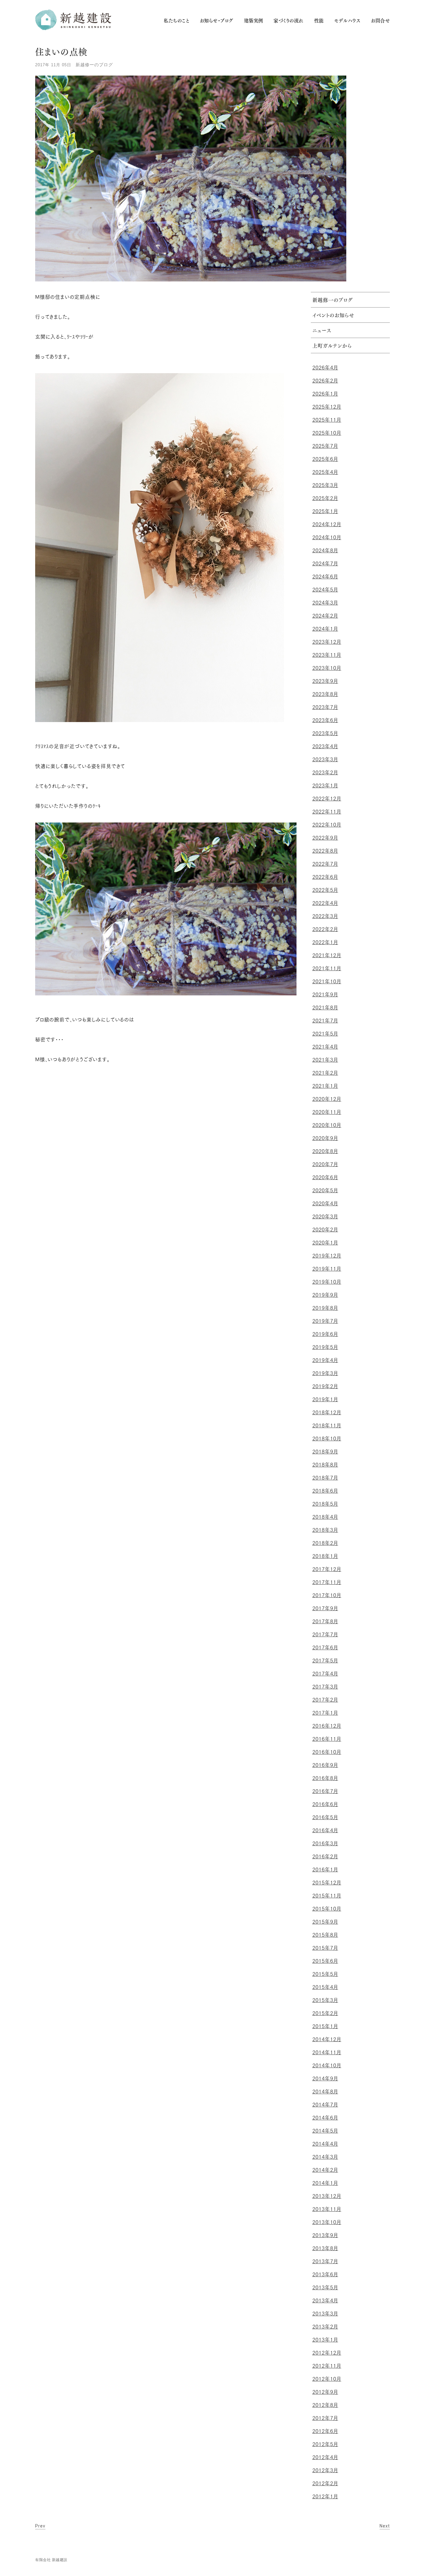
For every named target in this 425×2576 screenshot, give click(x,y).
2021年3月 (325, 1060)
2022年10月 (327, 825)
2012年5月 (325, 2444)
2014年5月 (325, 2131)
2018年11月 (327, 1425)
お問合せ (380, 21)
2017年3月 (325, 1687)
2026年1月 (325, 394)
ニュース (322, 331)
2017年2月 (325, 1700)
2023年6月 (325, 720)
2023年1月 (325, 785)
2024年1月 (325, 629)
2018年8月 (325, 1465)
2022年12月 (327, 799)
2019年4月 (325, 1360)
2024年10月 (327, 537)
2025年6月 (325, 459)
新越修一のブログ (94, 65)
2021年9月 (325, 994)
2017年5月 (325, 1661)
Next (385, 2526)
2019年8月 (325, 1308)
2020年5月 (325, 1190)
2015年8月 (325, 1935)
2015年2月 (325, 2013)
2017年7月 (325, 1634)
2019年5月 (325, 1347)
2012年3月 (325, 2470)
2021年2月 (325, 1073)
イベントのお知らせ (333, 316)
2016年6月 (325, 1804)
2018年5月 (325, 1504)
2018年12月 (327, 1412)
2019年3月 (325, 1373)
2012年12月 (327, 2353)
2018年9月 (325, 1452)
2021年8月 (325, 1008)
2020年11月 (327, 1112)
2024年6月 (325, 577)
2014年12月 (327, 2039)
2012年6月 (325, 2431)
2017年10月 (327, 1595)
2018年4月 (325, 1517)
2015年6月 (325, 1961)
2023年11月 (327, 655)
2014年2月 (325, 2170)
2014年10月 (327, 2065)
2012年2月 (325, 2483)
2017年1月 (325, 1713)
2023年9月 (325, 681)
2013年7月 (325, 2261)
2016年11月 (327, 1739)
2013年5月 (325, 2287)
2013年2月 (325, 2327)
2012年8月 (325, 2405)
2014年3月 (325, 2157)
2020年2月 (325, 1230)
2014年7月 (325, 2105)
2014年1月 (325, 2183)
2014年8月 (325, 2092)
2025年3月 (325, 485)
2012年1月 (325, 2496)
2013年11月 (327, 2209)
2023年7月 (325, 707)
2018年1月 (325, 1556)
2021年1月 (325, 1086)
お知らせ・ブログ (217, 21)
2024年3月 (325, 603)
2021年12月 (327, 955)
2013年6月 (325, 2274)
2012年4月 (325, 2457)
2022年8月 (325, 851)
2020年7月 (325, 1164)
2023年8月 (325, 694)
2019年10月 (327, 1282)
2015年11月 (327, 1896)
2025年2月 (325, 498)
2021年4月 (325, 1047)
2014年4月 (325, 2144)
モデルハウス (347, 21)
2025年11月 (327, 420)
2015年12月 (327, 1883)
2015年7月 (325, 1948)
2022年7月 (325, 864)
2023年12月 (327, 642)
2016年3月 (325, 1843)
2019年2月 (325, 1386)
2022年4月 (325, 903)
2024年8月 (325, 550)
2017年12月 (327, 1569)
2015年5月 (325, 1974)
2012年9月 (325, 2392)
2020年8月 (325, 1151)
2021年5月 (325, 1034)
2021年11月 (327, 968)
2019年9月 (325, 1295)
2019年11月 (327, 1269)
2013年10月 (327, 2222)
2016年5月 (325, 1817)
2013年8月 (325, 2248)
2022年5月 (325, 890)
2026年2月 (325, 381)
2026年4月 (325, 368)
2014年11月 (327, 2052)
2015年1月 (325, 2026)
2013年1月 (325, 2340)
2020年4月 (325, 1203)
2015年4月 (325, 1987)
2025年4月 (325, 472)
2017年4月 (325, 1674)
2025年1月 (325, 511)
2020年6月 (325, 1177)
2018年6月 (325, 1491)
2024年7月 (325, 563)
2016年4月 (325, 1830)
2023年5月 (325, 733)
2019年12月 (327, 1256)
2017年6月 (325, 1647)
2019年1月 (325, 1399)
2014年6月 (325, 2118)
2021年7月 (325, 1021)
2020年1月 (325, 1243)
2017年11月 (327, 1582)
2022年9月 (325, 838)
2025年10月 (327, 433)
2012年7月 (325, 2418)
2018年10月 (327, 1439)
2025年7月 (325, 446)
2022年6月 (325, 877)
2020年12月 (327, 1099)
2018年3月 (325, 1530)
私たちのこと (176, 21)
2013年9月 (325, 2235)
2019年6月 (325, 1334)
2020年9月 (325, 1138)
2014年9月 (325, 2078)
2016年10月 (327, 1752)
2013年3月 (325, 2314)
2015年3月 (325, 2000)
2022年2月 (325, 929)
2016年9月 (325, 1765)
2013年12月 (327, 2196)
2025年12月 (327, 407)
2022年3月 (325, 916)
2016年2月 (325, 1856)
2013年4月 (325, 2300)
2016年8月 (325, 1778)
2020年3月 (325, 1216)
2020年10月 (327, 1125)
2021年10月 (327, 981)
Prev (40, 2526)
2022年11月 (327, 812)
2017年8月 (325, 1621)
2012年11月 (327, 2366)
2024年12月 (327, 524)
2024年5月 (325, 590)
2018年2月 (325, 1543)
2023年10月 (327, 668)
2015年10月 (327, 1909)
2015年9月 (325, 1922)
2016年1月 (325, 1869)
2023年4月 (325, 746)
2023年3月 (325, 759)
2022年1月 (325, 942)
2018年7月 (325, 1478)
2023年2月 (325, 772)
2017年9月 (325, 1608)
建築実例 (254, 21)
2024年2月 (325, 616)
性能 (319, 21)
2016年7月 (325, 1791)
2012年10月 (327, 2379)
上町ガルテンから (332, 346)
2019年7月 (325, 1321)
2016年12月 (327, 1726)
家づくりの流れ (288, 21)
